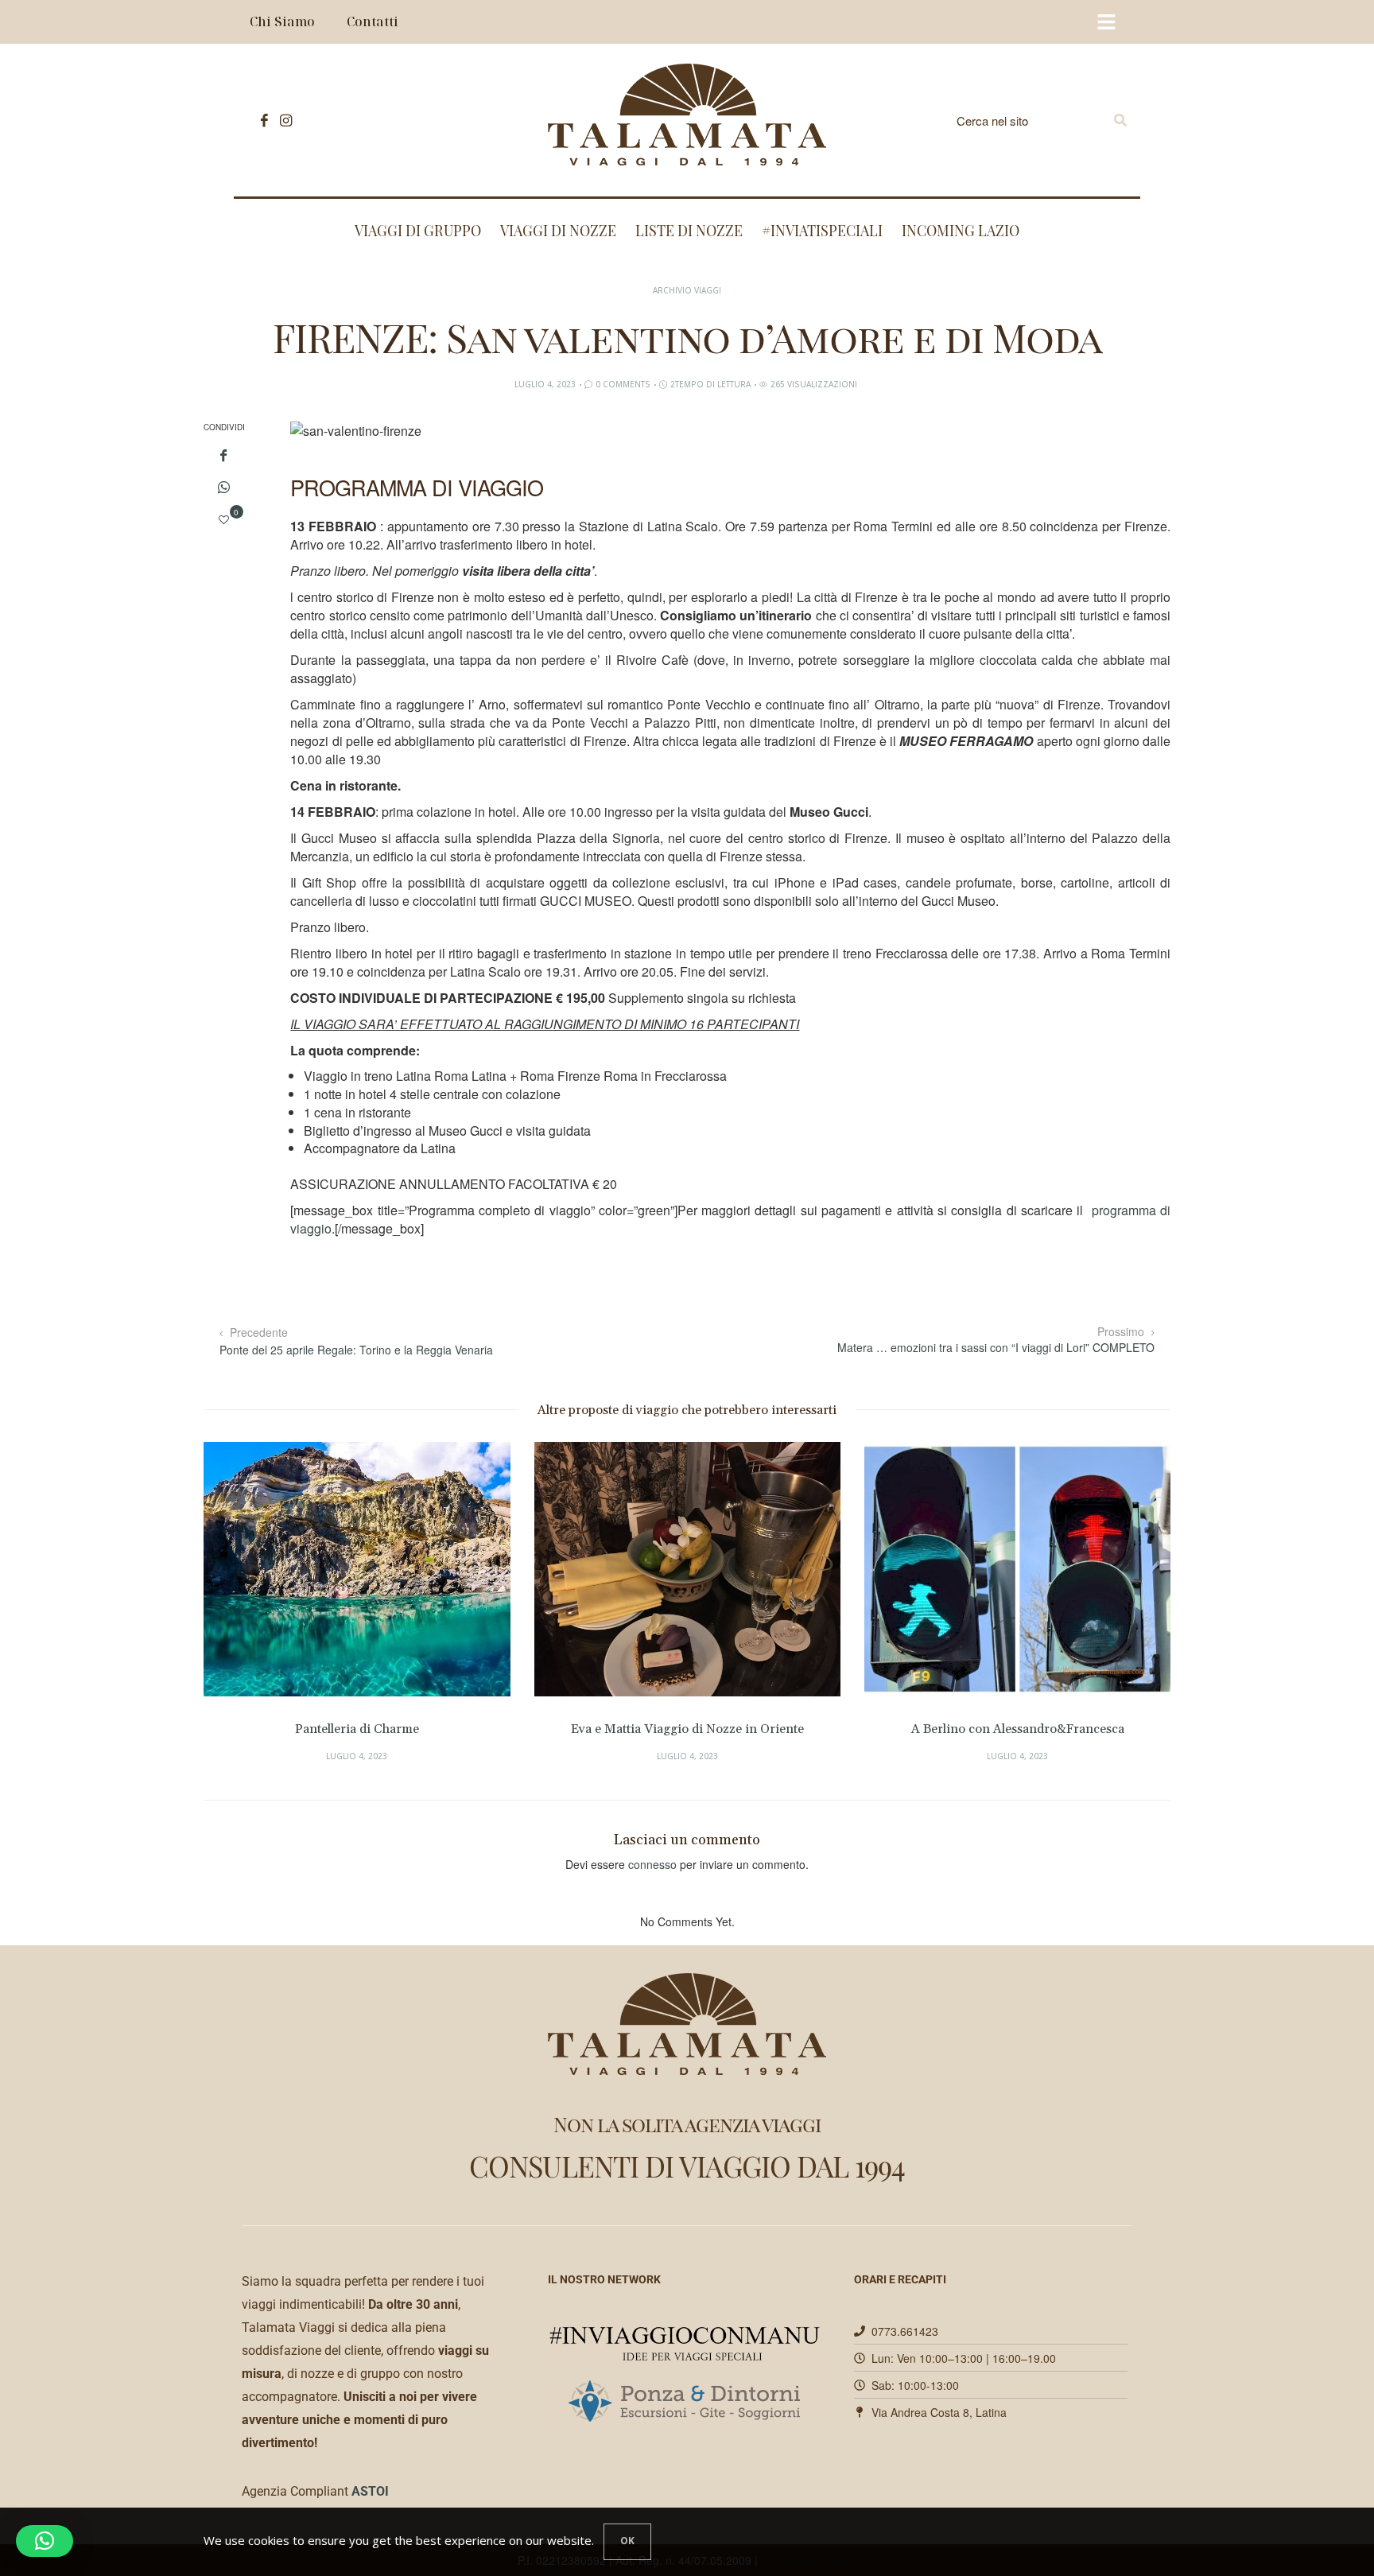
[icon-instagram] (282, 120)
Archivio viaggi (687, 290)
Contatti (373, 21)
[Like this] (224, 519)
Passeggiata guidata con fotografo (1147, 1729)
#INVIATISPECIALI (822, 231)
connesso (652, 1864)
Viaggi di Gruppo (418, 231)
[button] (45, 2541)
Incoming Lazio (961, 231)
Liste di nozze (689, 231)
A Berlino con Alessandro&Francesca (817, 1729)
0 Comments (623, 384)
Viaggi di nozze (558, 231)
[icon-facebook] (260, 120)
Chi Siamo (282, 21)
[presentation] (239, 1589)
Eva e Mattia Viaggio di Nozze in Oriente (486, 1729)
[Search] (1120, 120)
